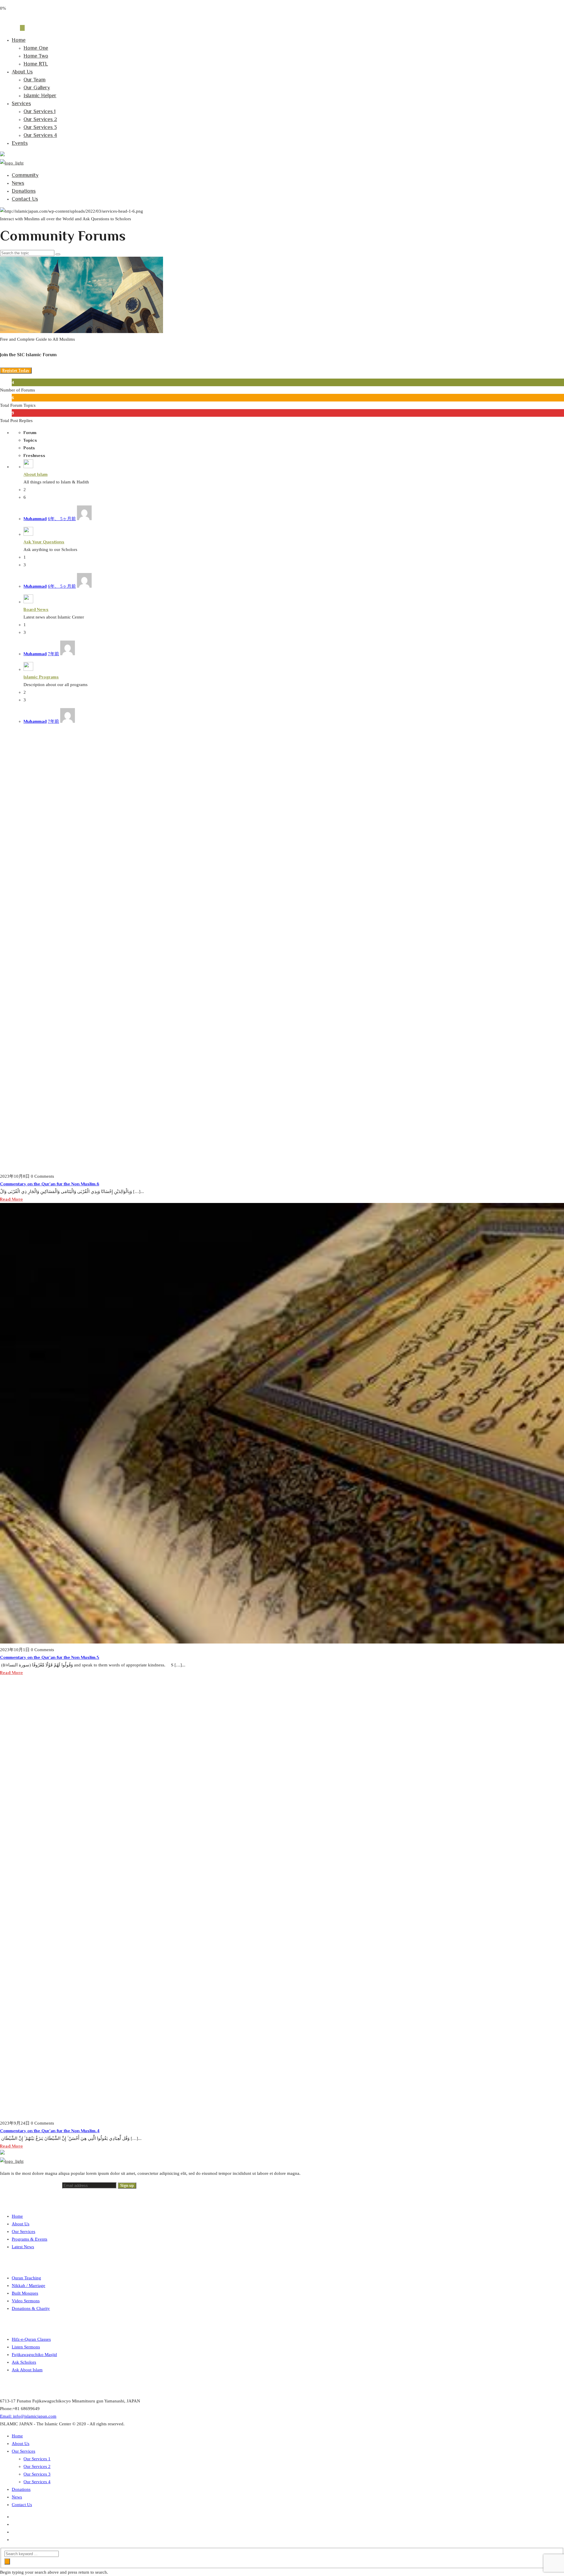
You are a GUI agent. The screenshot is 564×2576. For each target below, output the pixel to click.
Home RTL (36, 64)
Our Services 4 (40, 135)
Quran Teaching (26, 2278)
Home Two (36, 56)
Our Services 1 (40, 111)
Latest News (23, 2247)
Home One (36, 48)
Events (20, 143)
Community (25, 175)
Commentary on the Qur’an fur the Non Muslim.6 (50, 1184)
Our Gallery (37, 88)
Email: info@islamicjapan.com (28, 2416)
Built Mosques (25, 2293)
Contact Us (25, 199)
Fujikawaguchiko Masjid (34, 2355)
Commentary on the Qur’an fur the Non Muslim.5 (50, 1657)
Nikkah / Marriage (28, 2286)
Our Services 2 (40, 119)
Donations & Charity (31, 2308)
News (18, 183)
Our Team (35, 80)
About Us (22, 72)
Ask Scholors (24, 2362)
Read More (11, 1199)
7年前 (53, 654)
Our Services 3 (40, 127)
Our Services (23, 2231)
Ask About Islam (27, 2370)
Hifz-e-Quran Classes (31, 2339)
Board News (36, 609)
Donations (24, 191)
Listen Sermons (26, 2347)
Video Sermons (26, 2301)
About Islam (36, 474)
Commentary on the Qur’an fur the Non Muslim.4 (50, 2131)
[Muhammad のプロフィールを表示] (84, 519)
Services (21, 103)
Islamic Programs (41, 677)
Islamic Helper (40, 95)
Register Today (16, 370)
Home (19, 40)
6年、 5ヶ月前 (62, 519)
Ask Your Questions (44, 542)
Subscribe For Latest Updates (31, 2185)
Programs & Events (30, 2239)
